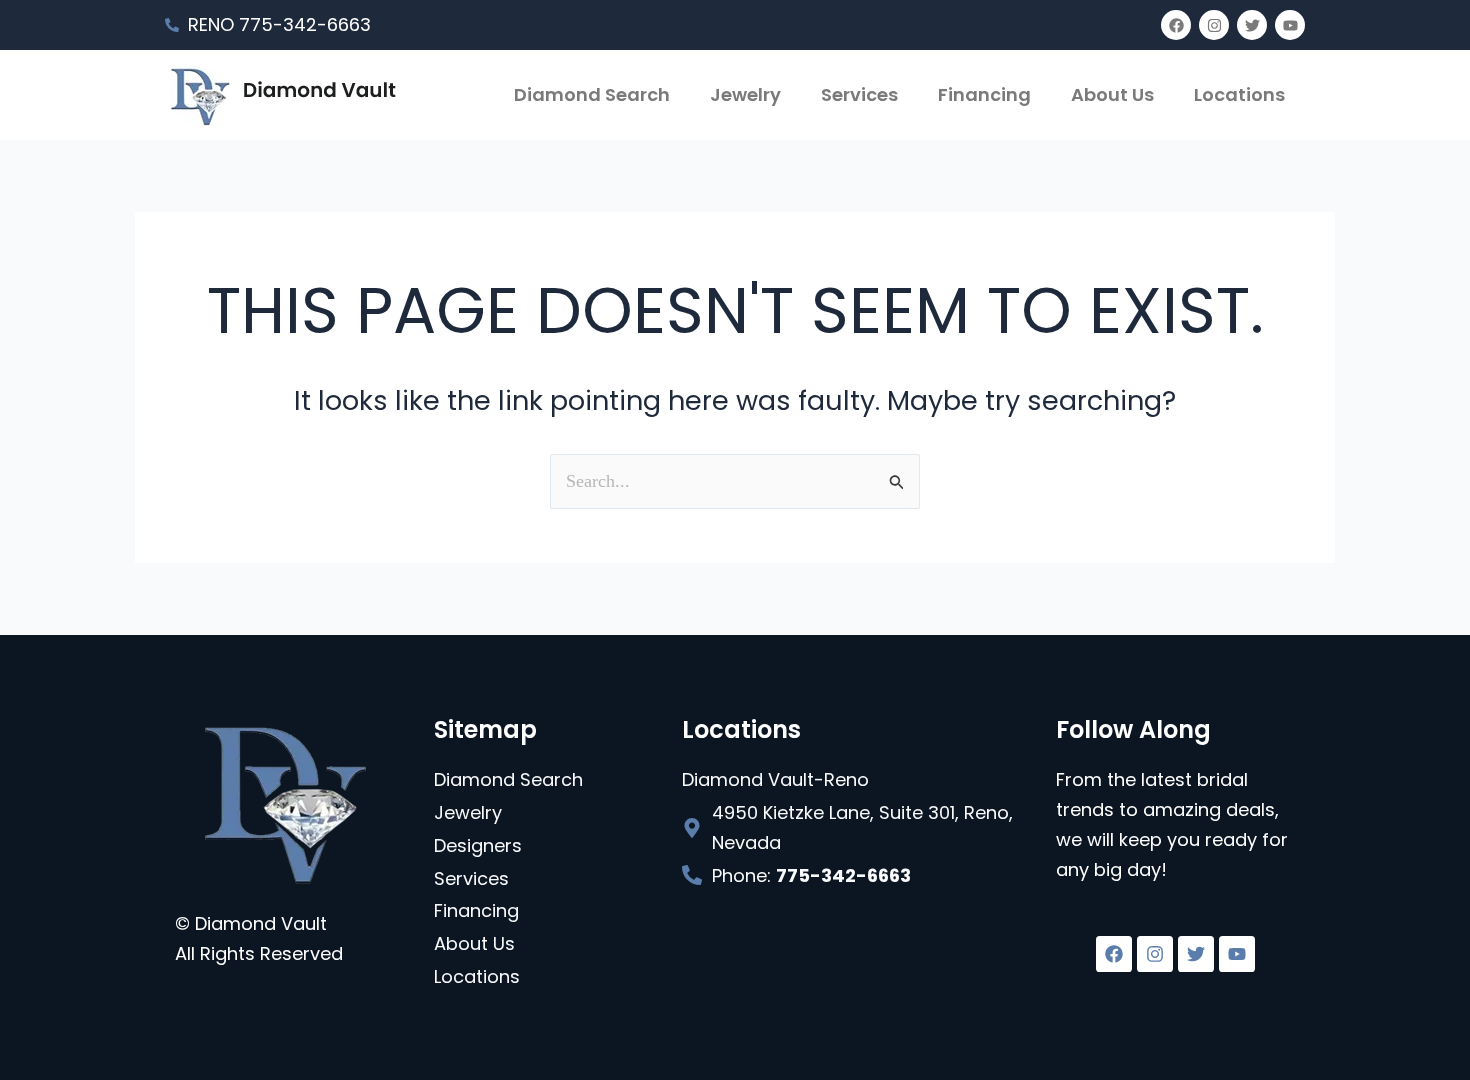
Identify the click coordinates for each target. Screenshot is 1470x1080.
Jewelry (745, 94)
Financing (984, 94)
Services (859, 94)
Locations (1239, 94)
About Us (1112, 94)
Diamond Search (592, 94)
